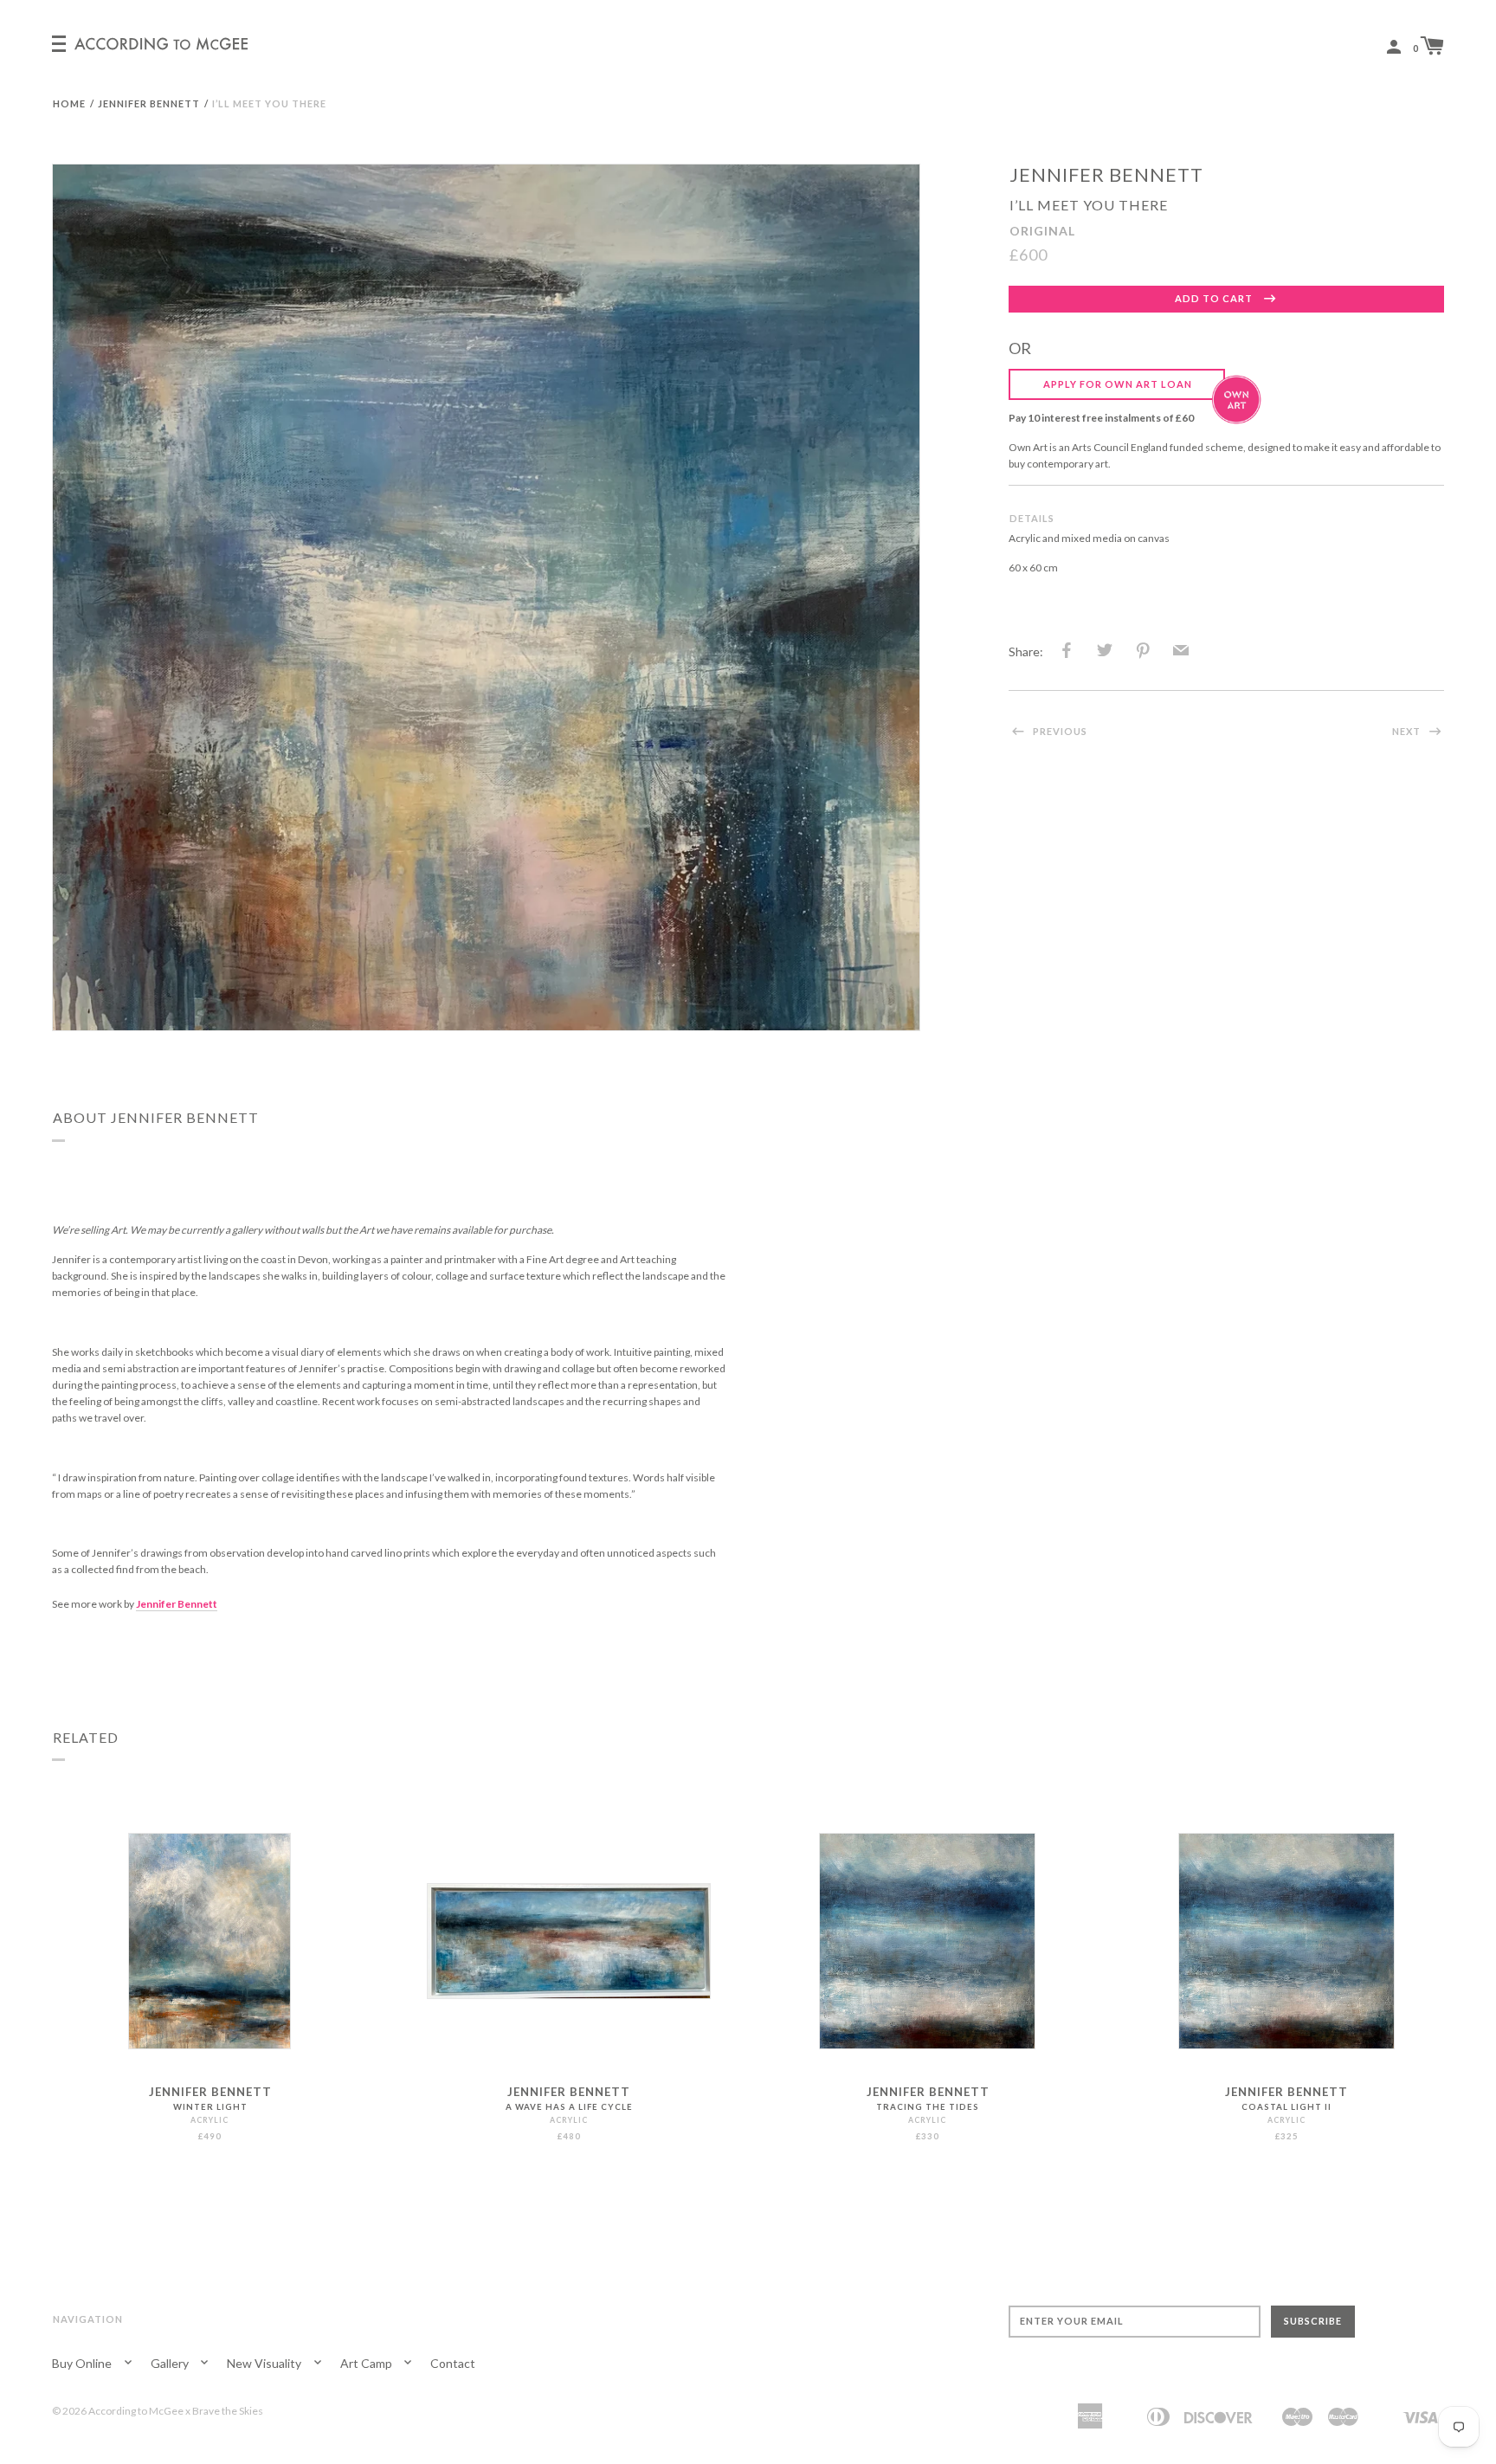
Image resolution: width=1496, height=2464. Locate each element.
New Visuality (265, 2363)
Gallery (171, 2363)
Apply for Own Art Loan (1118, 384)
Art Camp (368, 2363)
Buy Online (83, 2363)
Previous (1059, 731)
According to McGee (136, 2411)
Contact (453, 2363)
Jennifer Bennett (149, 103)
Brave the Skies (228, 2411)
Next (1408, 731)
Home (69, 103)
